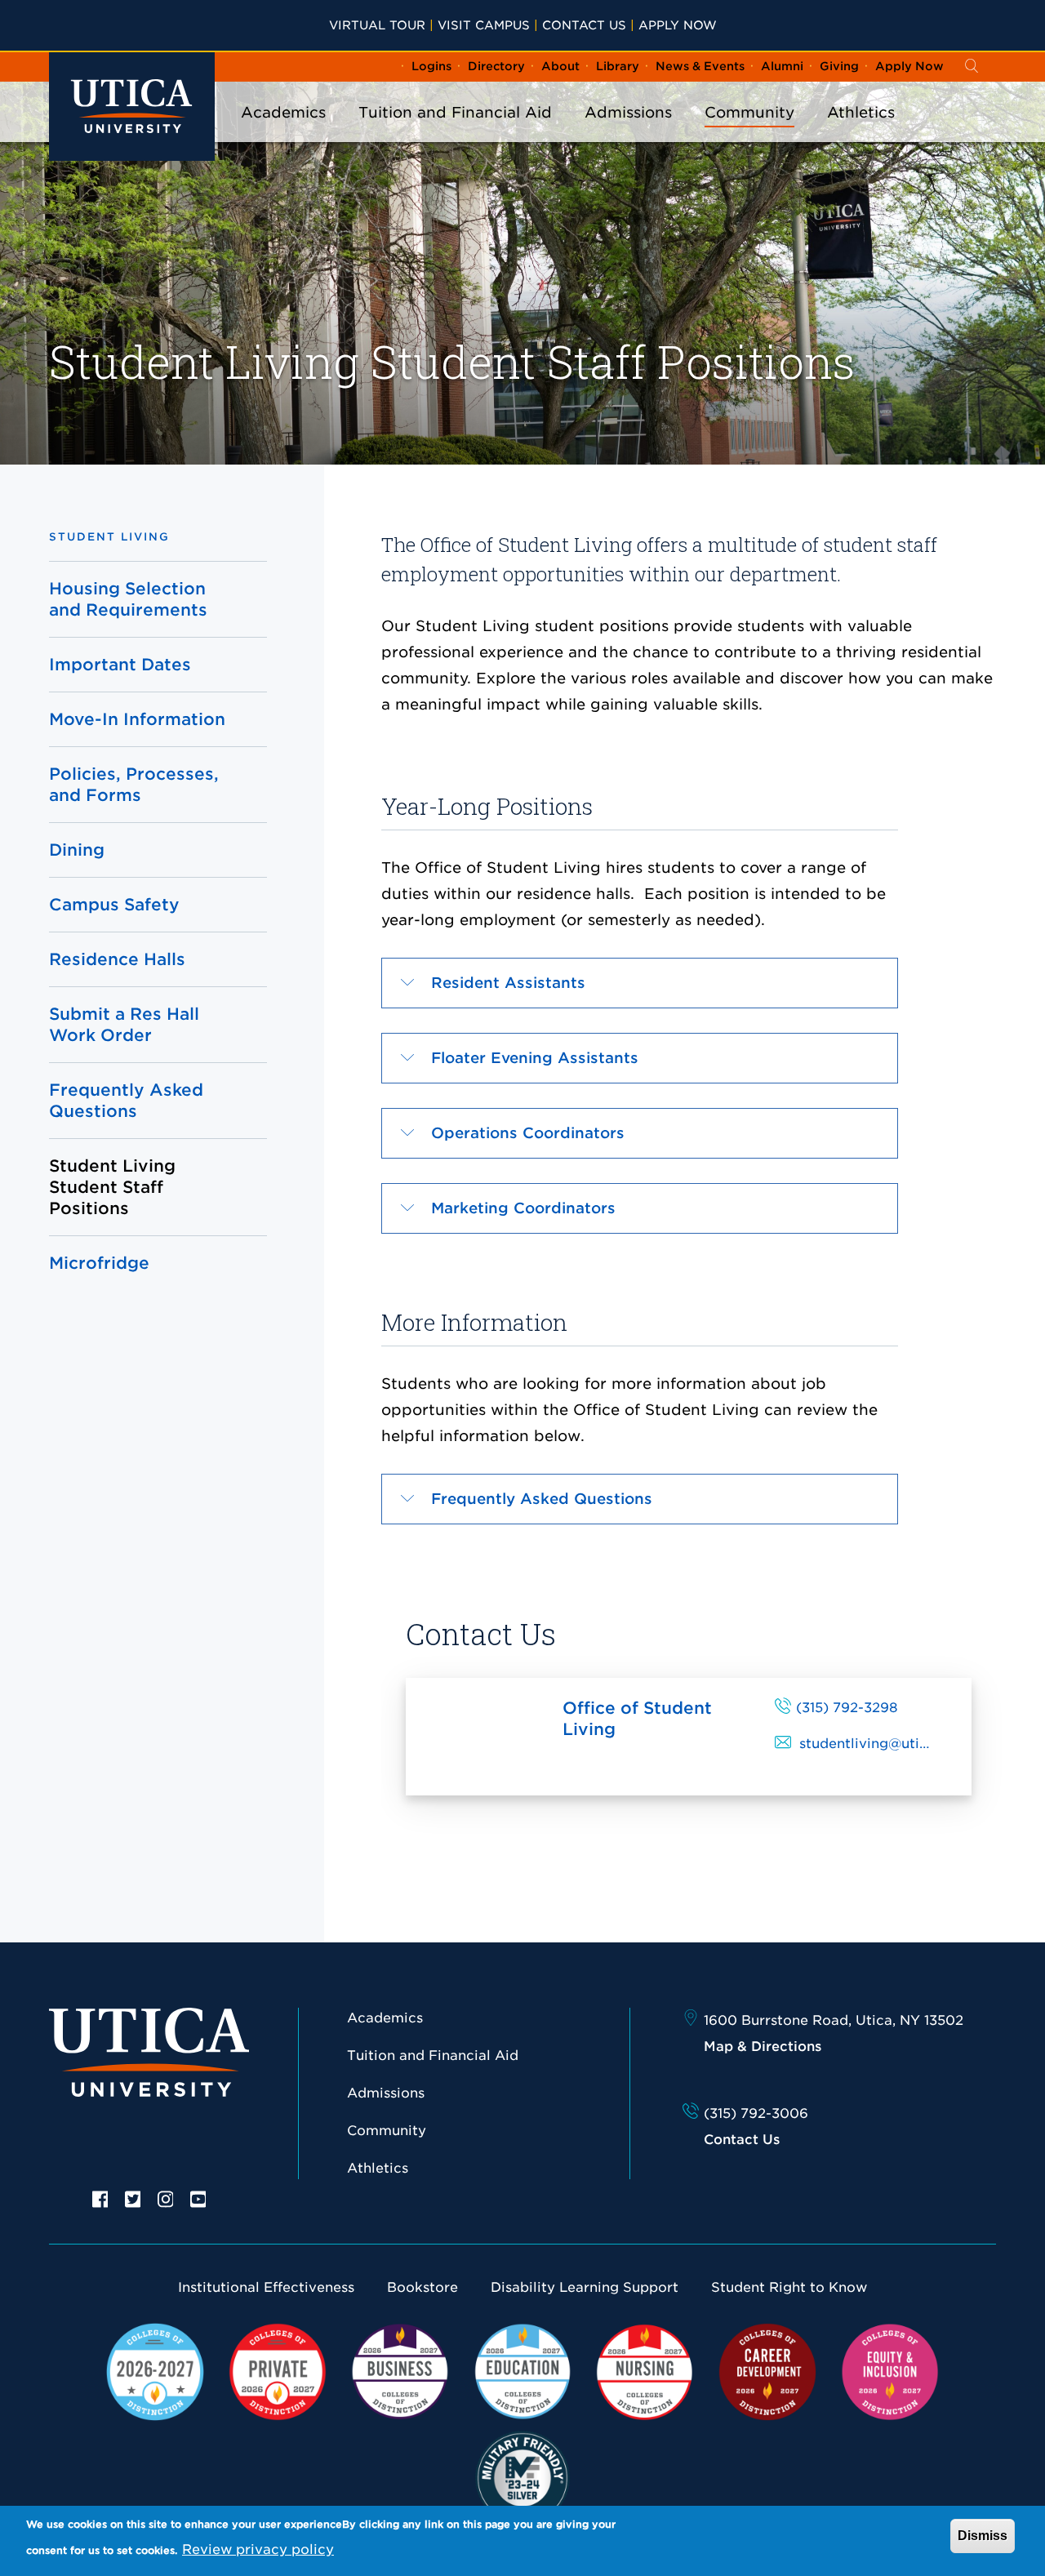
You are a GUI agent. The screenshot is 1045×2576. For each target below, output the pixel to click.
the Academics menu (283, 134)
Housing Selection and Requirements (128, 599)
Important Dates (120, 665)
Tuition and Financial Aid (455, 112)
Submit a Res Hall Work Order (124, 1025)
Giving (839, 66)
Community (749, 112)
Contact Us (584, 25)
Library (618, 66)
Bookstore (422, 2287)
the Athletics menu (861, 134)
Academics (283, 112)
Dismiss (983, 2536)
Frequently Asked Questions (126, 1101)
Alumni (782, 66)
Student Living (109, 537)
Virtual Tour (377, 25)
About (560, 66)
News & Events (700, 66)
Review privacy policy (258, 2549)
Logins (431, 66)
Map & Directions (763, 2047)
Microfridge (99, 1263)
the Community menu (749, 134)
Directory (496, 66)
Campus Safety (114, 905)
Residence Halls (117, 959)
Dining (77, 850)
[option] (100, 2198)
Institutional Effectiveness (266, 2287)
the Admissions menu (629, 134)
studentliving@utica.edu (882, 1744)
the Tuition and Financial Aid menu (456, 134)
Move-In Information (137, 719)
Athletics (861, 112)
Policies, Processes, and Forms (134, 785)
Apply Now (678, 25)
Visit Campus (484, 25)
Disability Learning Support (585, 2287)
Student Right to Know (789, 2287)
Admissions (628, 112)
